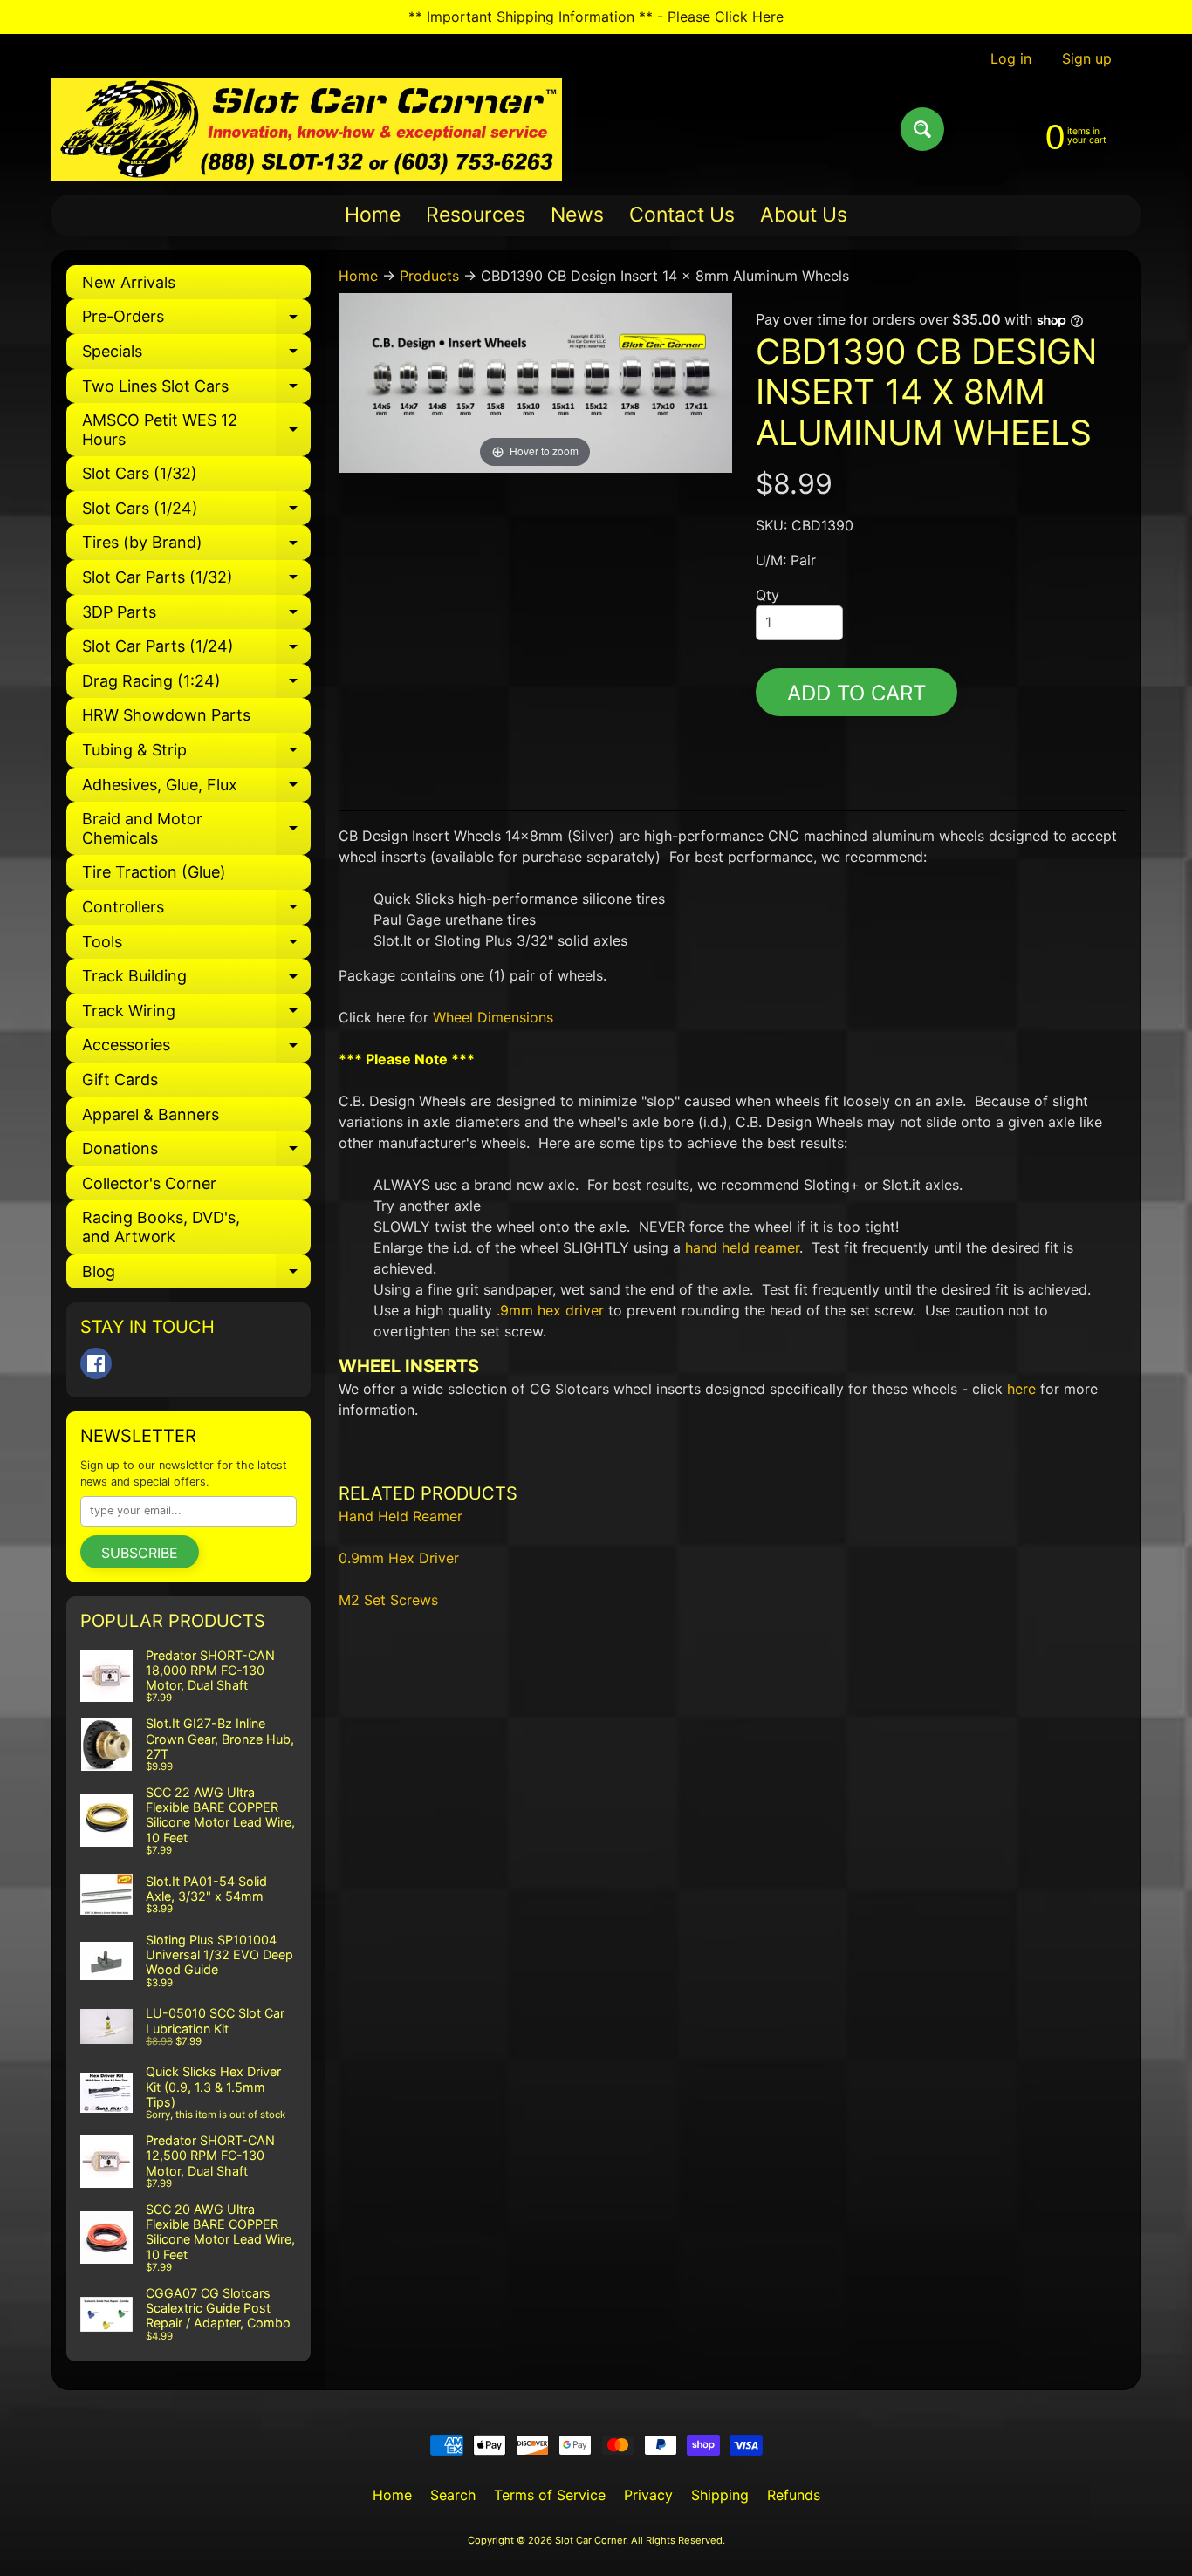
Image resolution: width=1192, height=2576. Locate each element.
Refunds (794, 2495)
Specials (196, 355)
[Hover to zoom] (535, 381)
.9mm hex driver (550, 1310)
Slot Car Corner (590, 2540)
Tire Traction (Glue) (154, 872)
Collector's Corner (149, 1183)
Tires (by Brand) (196, 547)
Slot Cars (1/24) (196, 512)
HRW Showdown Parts (166, 715)
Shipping (720, 2495)
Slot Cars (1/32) (140, 473)
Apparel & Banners (151, 1114)
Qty (767, 595)
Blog (196, 1276)
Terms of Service (550, 2495)
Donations (196, 1153)
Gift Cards (120, 1080)
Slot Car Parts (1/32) (196, 581)
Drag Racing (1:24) (196, 685)
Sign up (1087, 58)
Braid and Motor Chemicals (196, 829)
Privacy (648, 2495)
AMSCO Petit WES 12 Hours (196, 430)
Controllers (196, 911)
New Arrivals (129, 282)
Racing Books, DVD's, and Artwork (161, 1227)
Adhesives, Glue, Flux (196, 789)
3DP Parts (196, 616)
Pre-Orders (196, 321)
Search (453, 2495)
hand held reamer (742, 1247)
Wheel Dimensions (493, 1017)
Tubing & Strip (196, 754)
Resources (476, 215)
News (577, 215)
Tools (196, 946)
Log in (1011, 58)
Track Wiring (196, 1015)
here (1021, 1389)
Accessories (196, 1049)
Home (373, 215)
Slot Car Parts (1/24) (196, 650)
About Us (804, 215)
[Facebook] (96, 1363)
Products (429, 276)
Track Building (196, 980)
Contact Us (682, 215)
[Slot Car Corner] (307, 129)
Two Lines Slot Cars (196, 390)
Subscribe (140, 1553)
